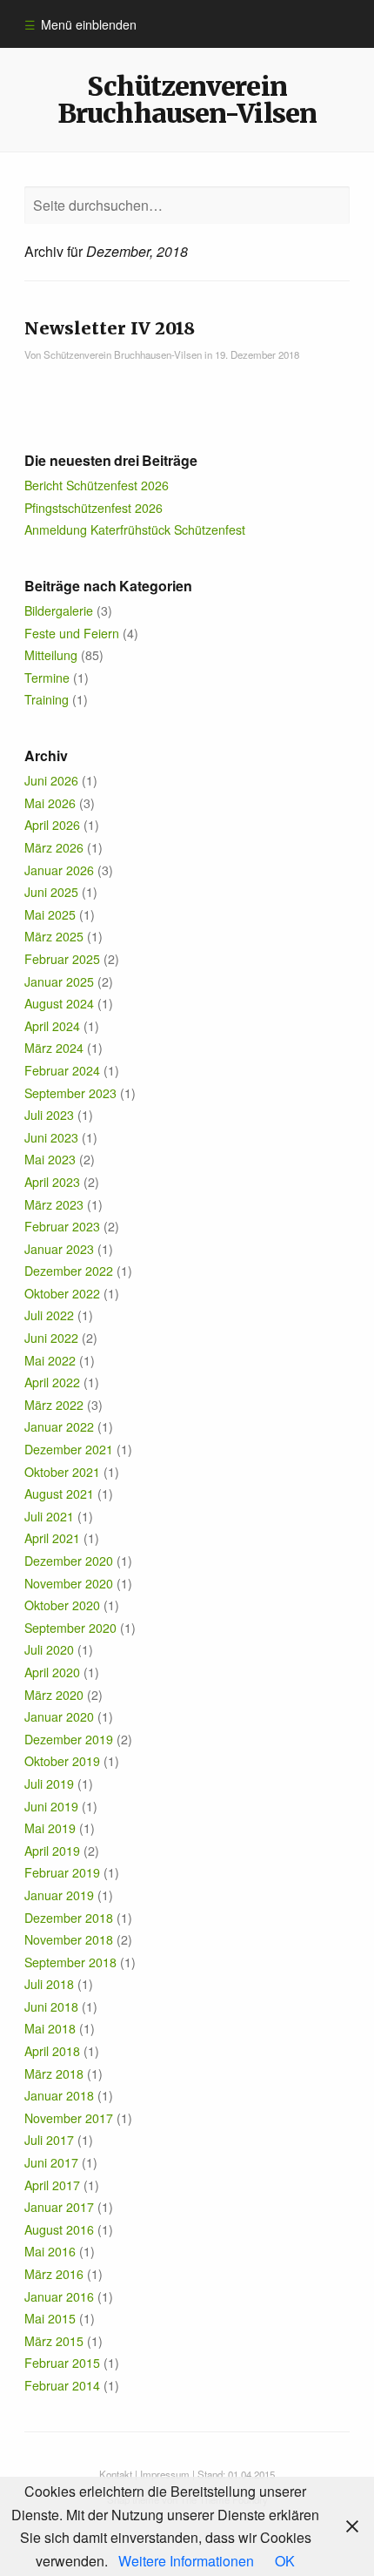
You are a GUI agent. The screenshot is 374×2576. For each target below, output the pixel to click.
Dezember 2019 (69, 1739)
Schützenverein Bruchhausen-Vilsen (187, 99)
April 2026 (52, 825)
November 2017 (69, 2118)
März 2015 (54, 2341)
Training (47, 699)
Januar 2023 (59, 1249)
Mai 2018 (50, 2028)
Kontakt (116, 2474)
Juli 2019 (49, 1784)
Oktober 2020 (62, 1605)
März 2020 (54, 1695)
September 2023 (70, 1093)
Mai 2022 (50, 1360)
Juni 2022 (51, 1338)
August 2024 (59, 1003)
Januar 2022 (59, 1426)
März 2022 (54, 1405)
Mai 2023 (50, 1159)
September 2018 (70, 1962)
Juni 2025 (51, 892)
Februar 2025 (62, 959)
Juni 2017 (51, 2162)
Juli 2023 (49, 1115)
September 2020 (70, 1628)
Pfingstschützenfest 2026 (93, 508)
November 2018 (69, 1939)
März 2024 (54, 1048)
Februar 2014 (62, 2385)
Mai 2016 (50, 2251)
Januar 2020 (59, 1716)
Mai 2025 (50, 914)
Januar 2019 (59, 1895)
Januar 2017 (59, 2207)
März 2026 (54, 847)
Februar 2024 (62, 1070)
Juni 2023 (51, 1137)
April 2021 (52, 1538)
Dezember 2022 (69, 1271)
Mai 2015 (50, 2318)
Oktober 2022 (62, 1293)
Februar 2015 (62, 2363)
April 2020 (52, 1672)
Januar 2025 (59, 981)
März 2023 (54, 1204)
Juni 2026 (51, 780)
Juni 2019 (51, 1806)
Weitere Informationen (186, 2561)
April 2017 (52, 2185)
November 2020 (69, 1583)
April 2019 (52, 1851)
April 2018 (52, 2051)
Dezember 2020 (69, 1561)
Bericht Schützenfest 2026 (97, 485)
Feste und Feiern (72, 633)
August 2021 (59, 1494)
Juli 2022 (49, 1315)
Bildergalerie (59, 610)
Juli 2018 (49, 1984)
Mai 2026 (50, 803)
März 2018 (54, 2074)
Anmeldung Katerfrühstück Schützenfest (135, 529)
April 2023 (52, 1182)
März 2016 (54, 2274)
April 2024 (52, 1026)
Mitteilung (51, 655)
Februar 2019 (62, 1872)
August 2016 (59, 2229)
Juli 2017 (49, 2140)
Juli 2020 (49, 1649)
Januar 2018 (59, 2095)
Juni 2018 (51, 2006)
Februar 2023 (62, 1226)
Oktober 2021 (62, 1472)
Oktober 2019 (62, 1761)
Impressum (165, 2474)
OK (285, 2561)
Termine (47, 678)
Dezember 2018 (69, 1918)
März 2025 (54, 936)
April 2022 (52, 1382)
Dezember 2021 (69, 1449)
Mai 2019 (50, 1828)
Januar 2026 (59, 870)
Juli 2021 (49, 1516)
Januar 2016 (59, 2296)
